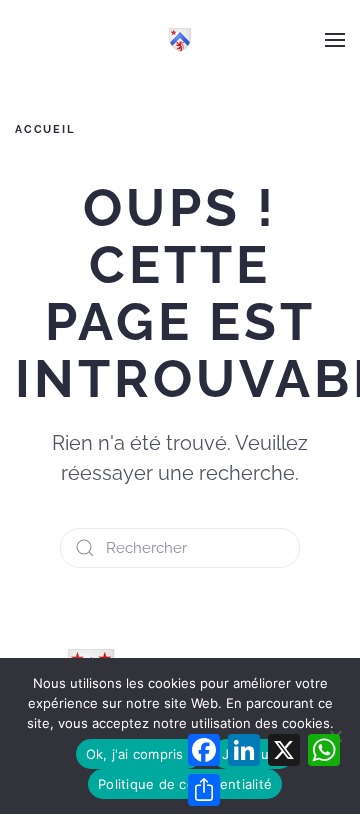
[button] (335, 40)
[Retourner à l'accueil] (180, 40)
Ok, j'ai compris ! (139, 754)
